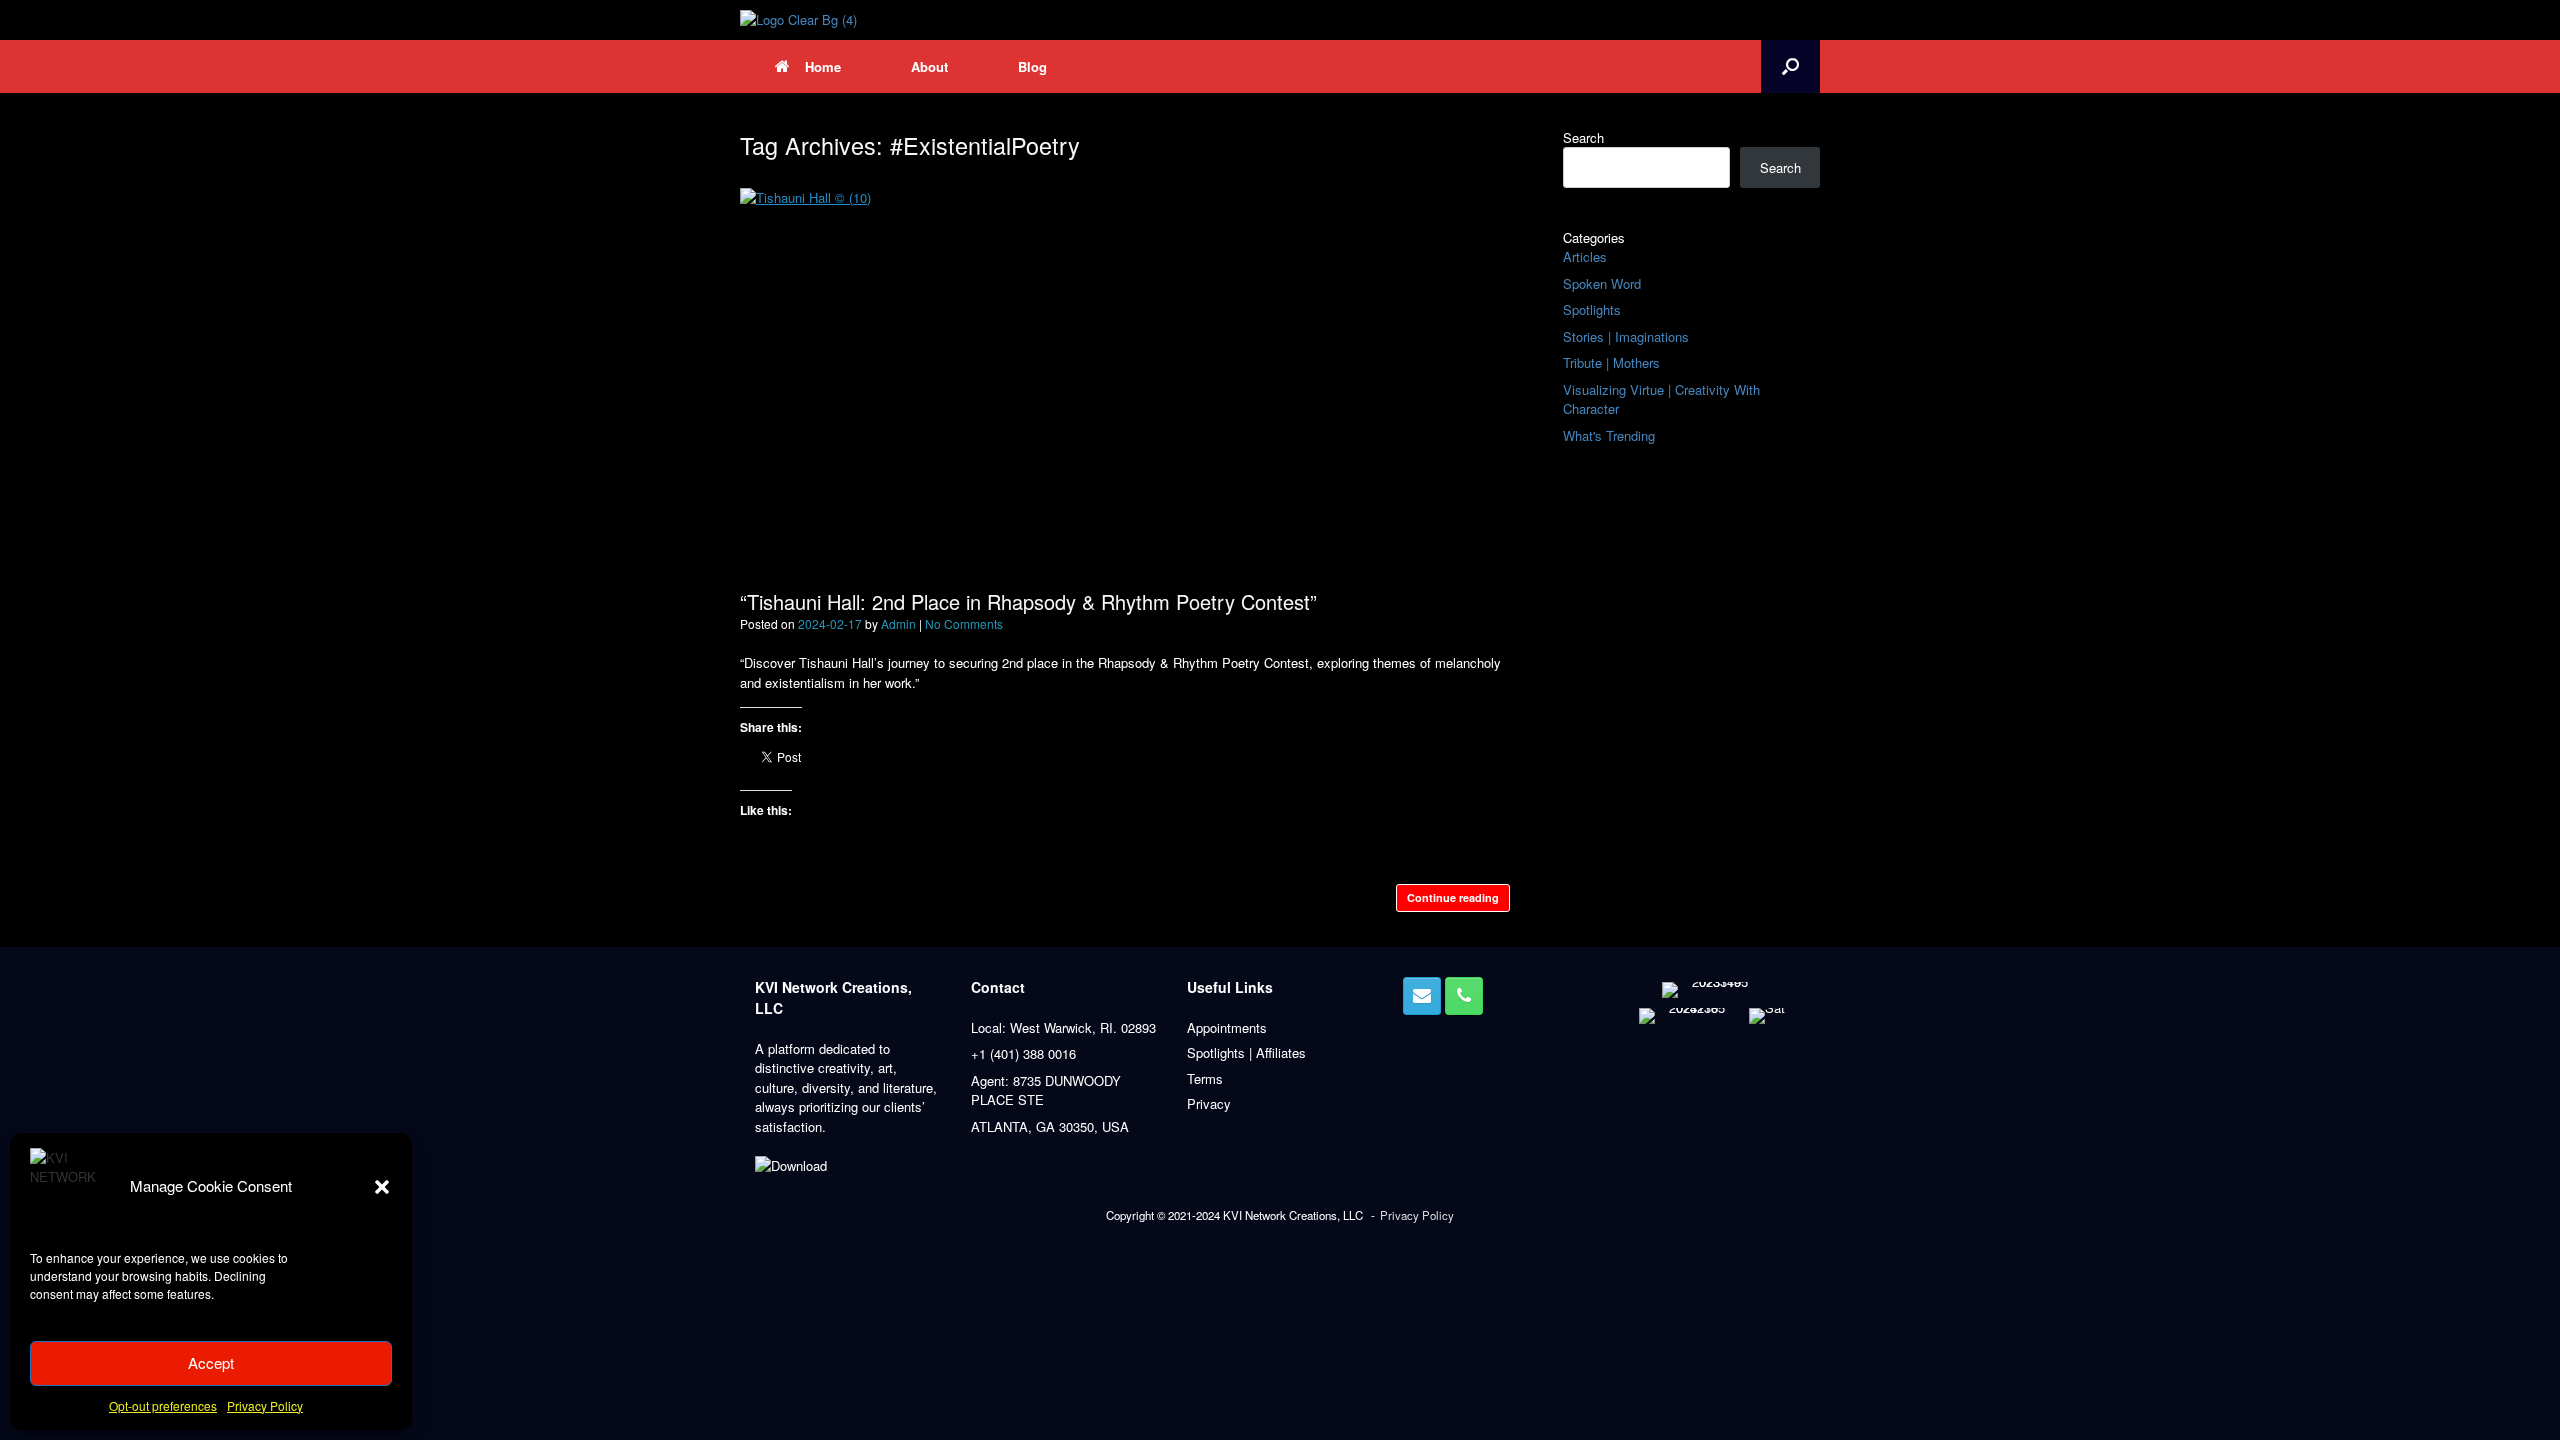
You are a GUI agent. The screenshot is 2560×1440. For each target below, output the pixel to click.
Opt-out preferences (163, 1405)
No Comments (964, 623)
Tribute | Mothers (1611, 362)
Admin (898, 623)
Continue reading (1453, 897)
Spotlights (1592, 309)
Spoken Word (1602, 283)
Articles (1585, 256)
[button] (382, 1187)
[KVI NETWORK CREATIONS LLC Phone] (1464, 996)
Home (823, 66)
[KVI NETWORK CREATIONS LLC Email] (1422, 996)
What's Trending (1609, 435)
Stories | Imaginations (1626, 336)
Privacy (1209, 1103)
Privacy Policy (265, 1405)
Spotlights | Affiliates (1246, 1052)
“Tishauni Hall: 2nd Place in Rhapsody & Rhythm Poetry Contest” (1028, 601)
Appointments (1227, 1027)
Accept (211, 1362)
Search (1583, 137)
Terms (1205, 1078)
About (929, 66)
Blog (1032, 66)
